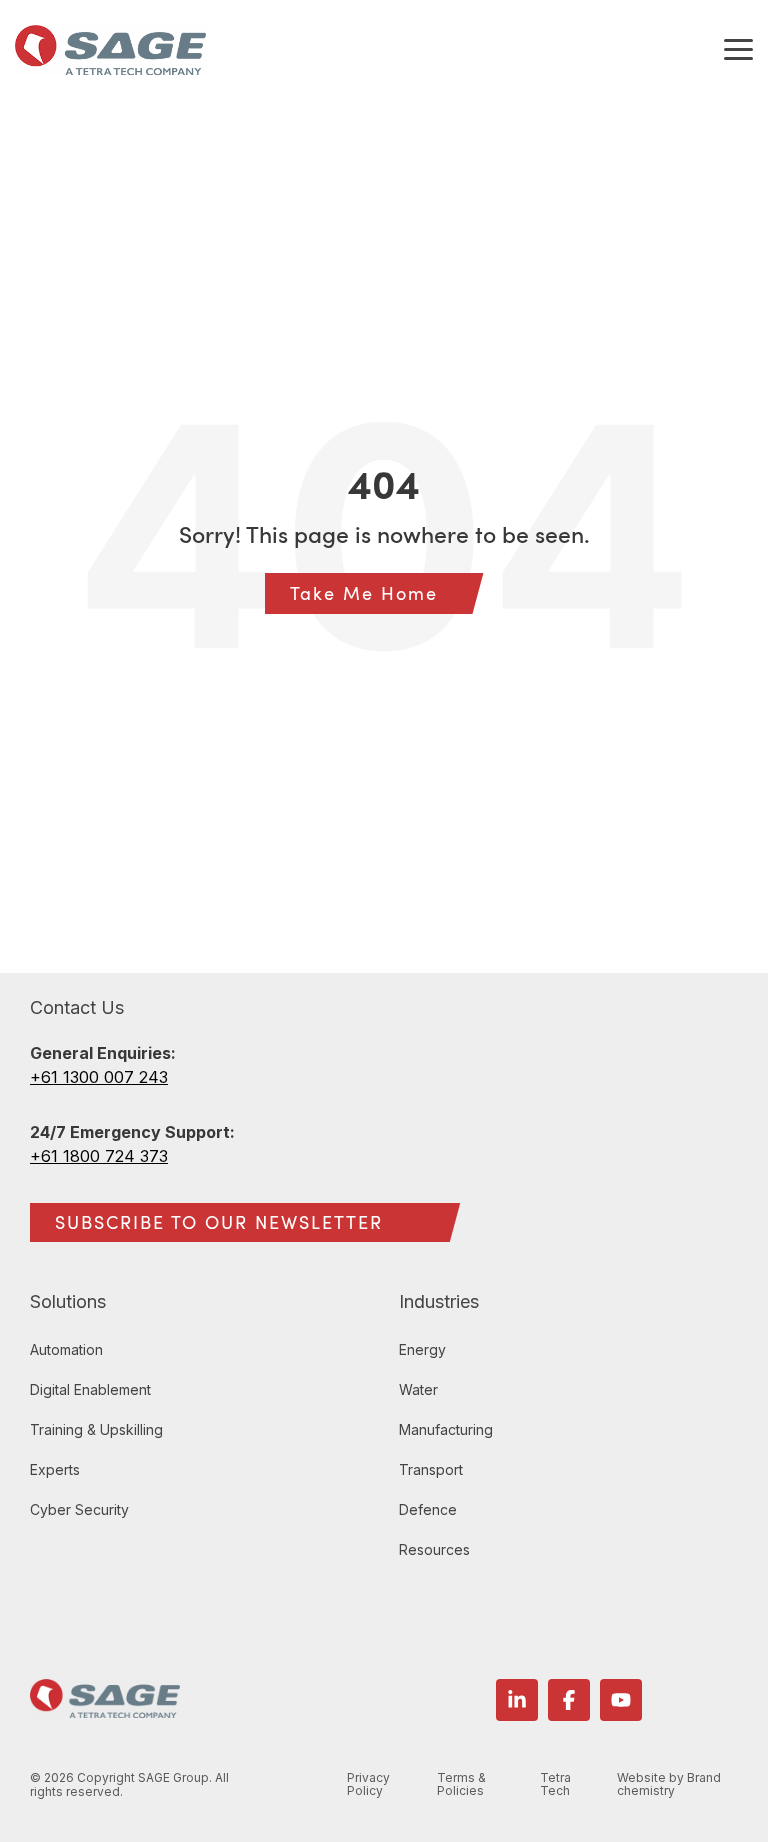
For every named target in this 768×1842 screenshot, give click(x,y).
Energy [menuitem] (422, 1349)
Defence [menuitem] (428, 1509)
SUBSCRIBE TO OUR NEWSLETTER (219, 1222)
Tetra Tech (555, 1785)
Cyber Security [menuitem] (79, 1509)
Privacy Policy (368, 1785)
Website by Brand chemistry (669, 1785)
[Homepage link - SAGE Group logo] (105, 1706)
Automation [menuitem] (66, 1349)
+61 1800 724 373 (99, 1156)
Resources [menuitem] (434, 1549)
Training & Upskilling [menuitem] (96, 1429)
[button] (738, 48)
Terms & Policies (461, 1785)
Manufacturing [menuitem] (446, 1429)
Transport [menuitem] (431, 1469)
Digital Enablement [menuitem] (90, 1389)
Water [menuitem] (418, 1389)
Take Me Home (364, 593)
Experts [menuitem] (55, 1469)
